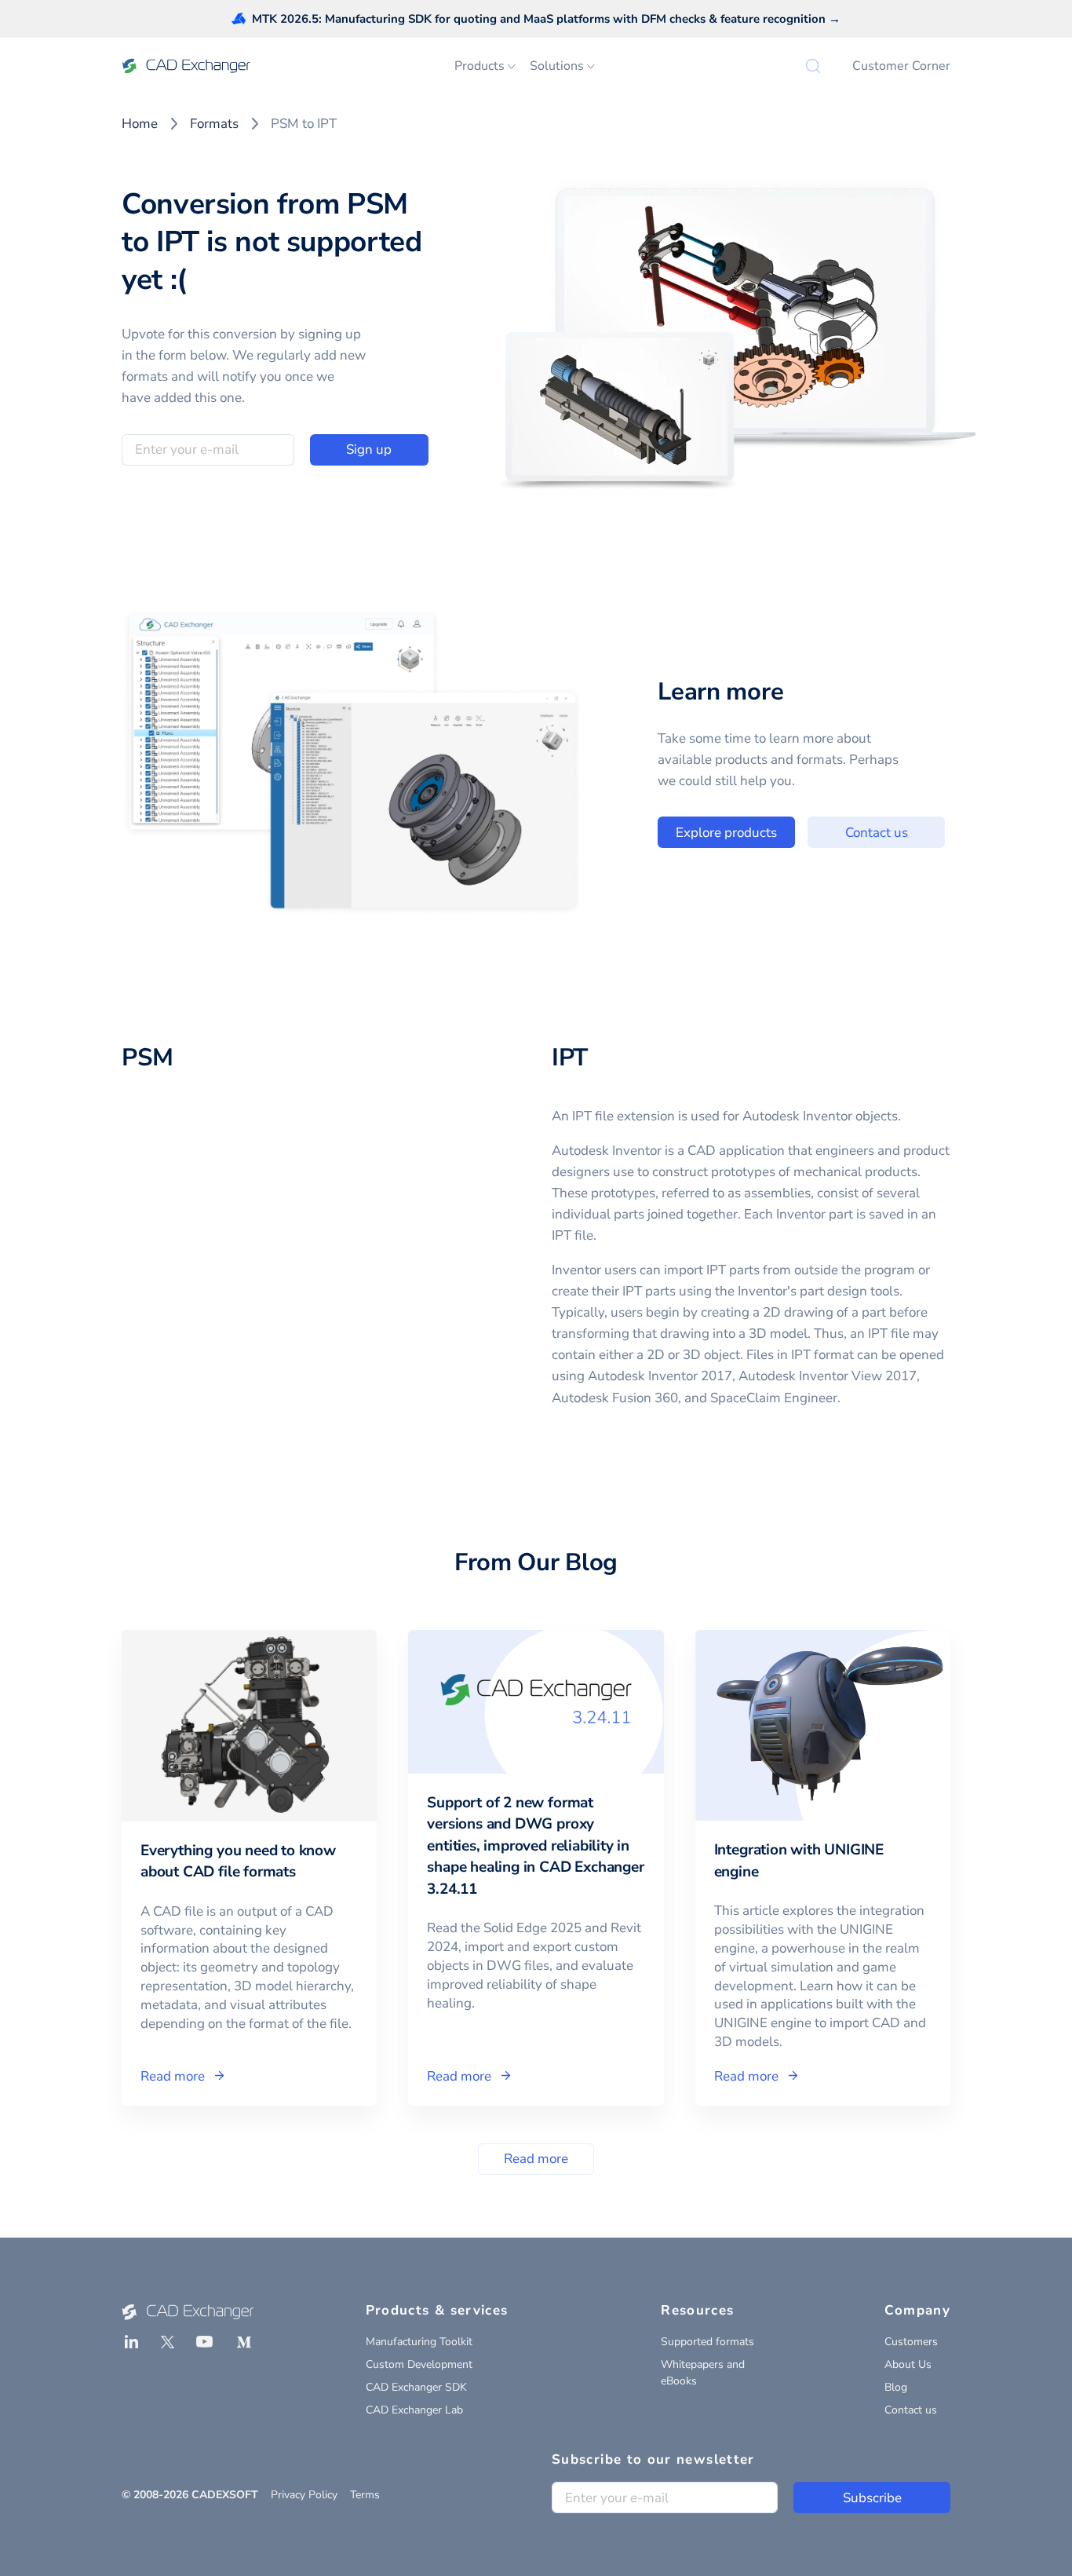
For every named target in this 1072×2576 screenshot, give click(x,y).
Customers (911, 2342)
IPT (570, 1058)
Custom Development (419, 2364)
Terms (365, 2495)
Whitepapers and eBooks (703, 2373)
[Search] (813, 66)
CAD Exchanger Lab (414, 2410)
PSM (148, 1058)
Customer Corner (901, 66)
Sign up (369, 449)
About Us (908, 2364)
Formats (214, 124)
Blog (896, 2387)
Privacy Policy (304, 2495)
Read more (536, 2159)
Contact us (877, 833)
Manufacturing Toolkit (419, 2342)
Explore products (726, 833)
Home (140, 124)
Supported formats (707, 2342)
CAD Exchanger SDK (416, 2387)
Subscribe (872, 2498)
